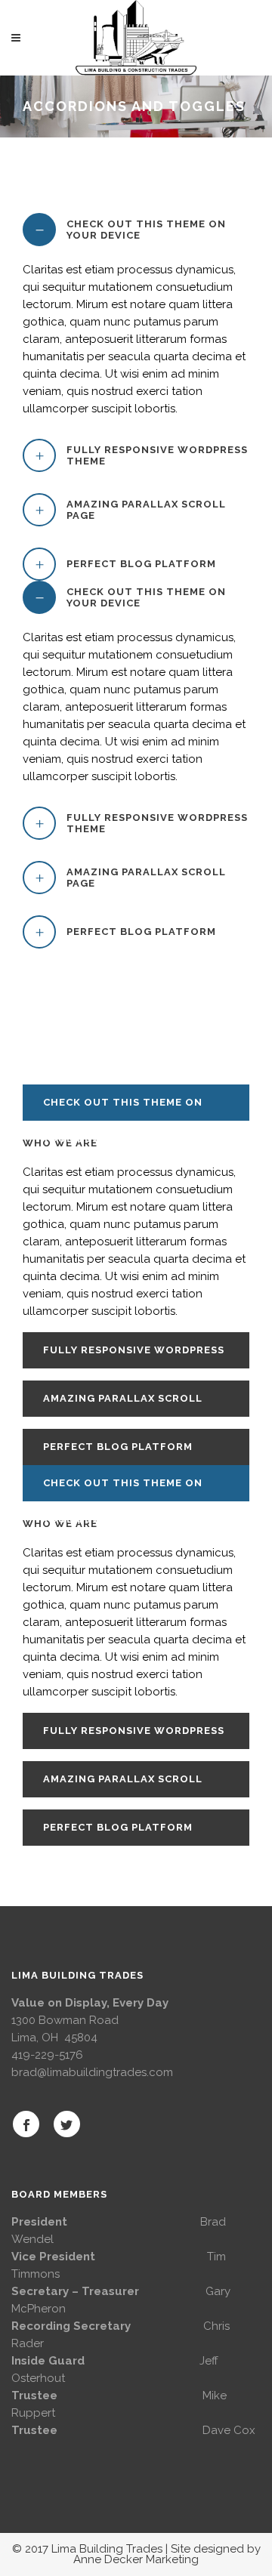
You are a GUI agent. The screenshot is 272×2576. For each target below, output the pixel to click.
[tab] (136, 230)
